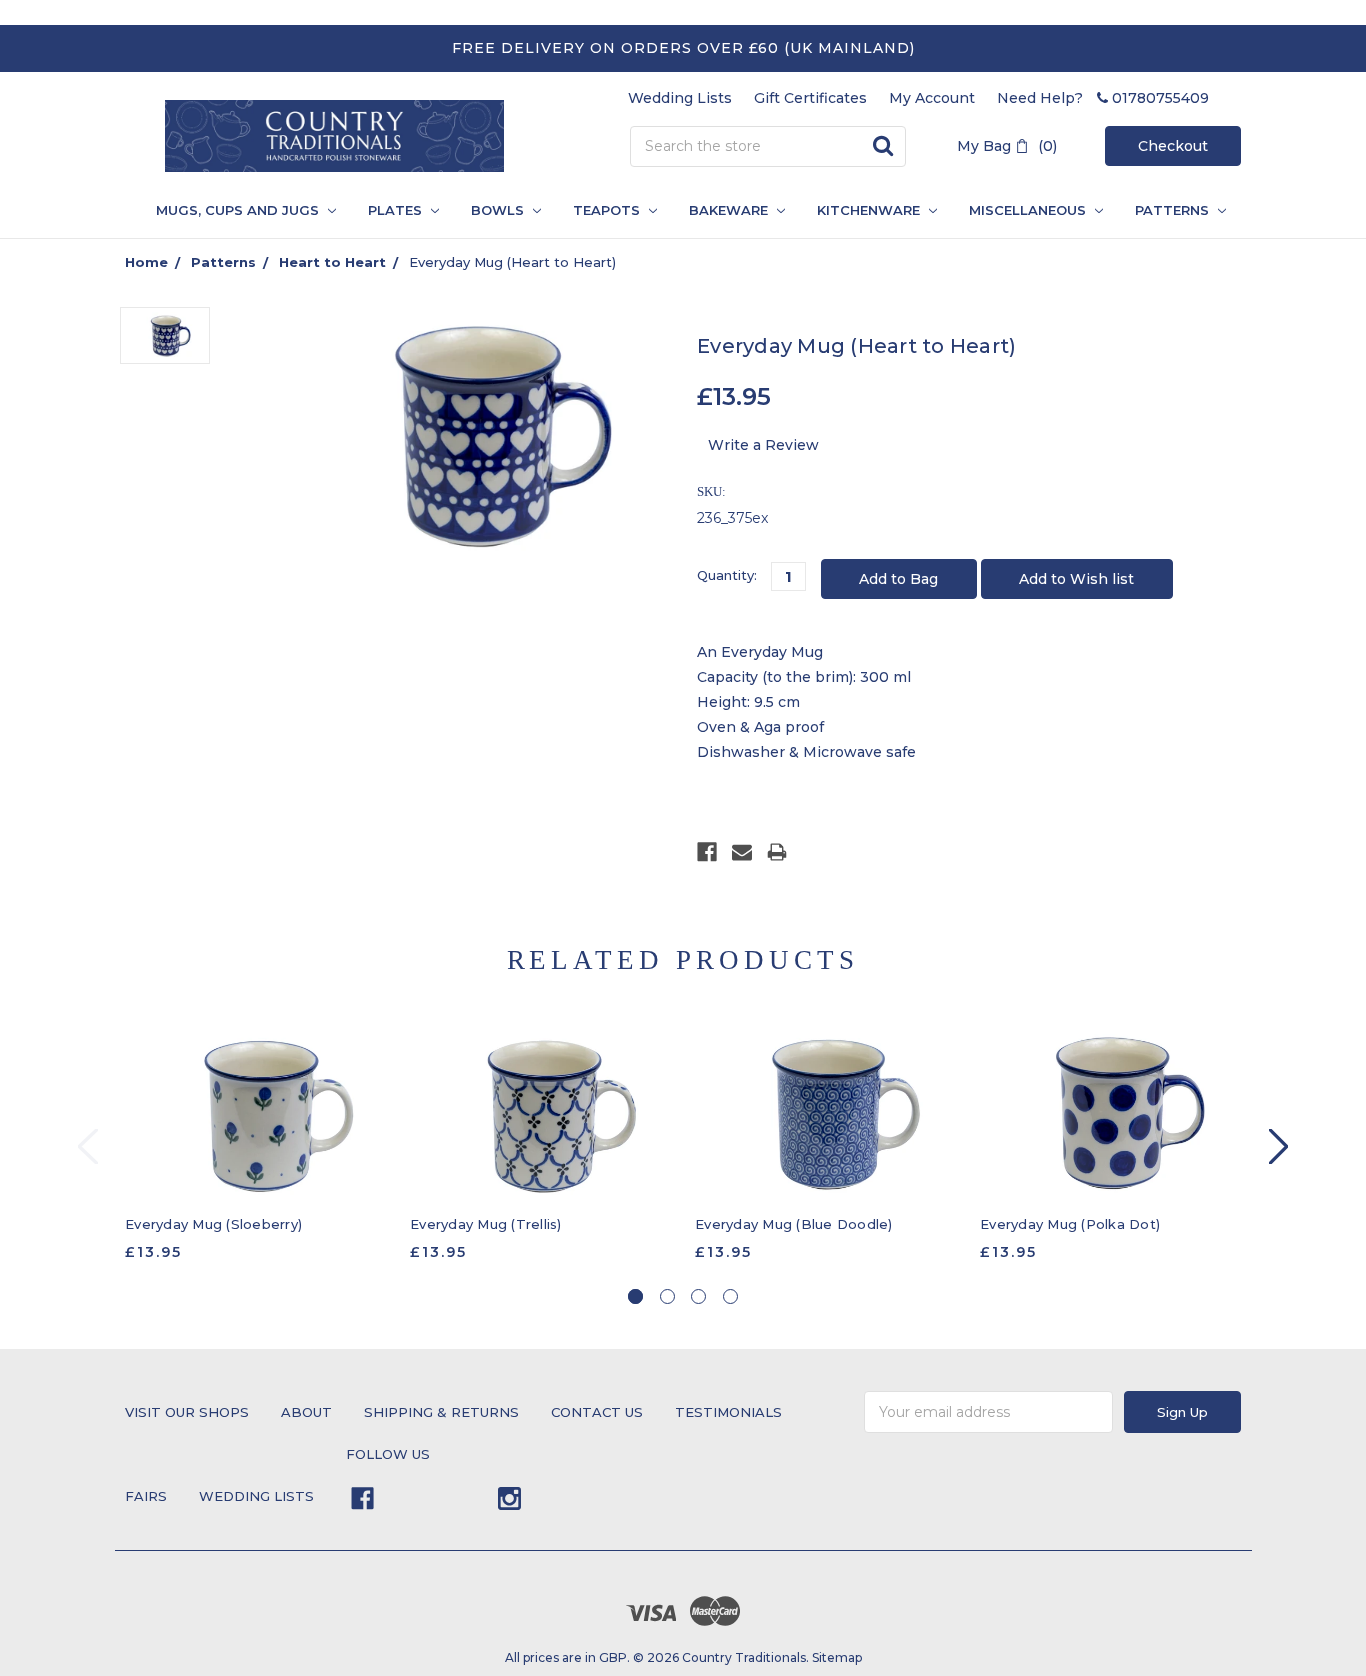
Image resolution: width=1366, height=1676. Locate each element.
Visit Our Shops (187, 1412)
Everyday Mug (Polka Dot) (1070, 1224)
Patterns (223, 262)
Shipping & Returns (441, 1412)
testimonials (728, 1412)
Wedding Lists (680, 98)
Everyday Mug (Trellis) (486, 1224)
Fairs (146, 1496)
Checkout (1173, 146)
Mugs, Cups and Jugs (239, 210)
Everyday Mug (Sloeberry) (213, 1224)
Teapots (608, 210)
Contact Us (597, 1412)
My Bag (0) (1007, 146)
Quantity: (727, 575)
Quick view (257, 1114)
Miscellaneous (1029, 210)
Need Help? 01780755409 (1103, 98)
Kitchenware (870, 210)
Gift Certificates (810, 98)
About (306, 1412)
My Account (932, 98)
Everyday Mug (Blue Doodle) (794, 1224)
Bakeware (730, 210)
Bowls (499, 210)
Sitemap (837, 1657)
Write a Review (763, 445)
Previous (88, 1146)
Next (1279, 1146)
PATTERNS (1166, 210)
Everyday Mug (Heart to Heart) (512, 262)
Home (146, 262)
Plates (397, 210)
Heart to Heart (332, 262)
